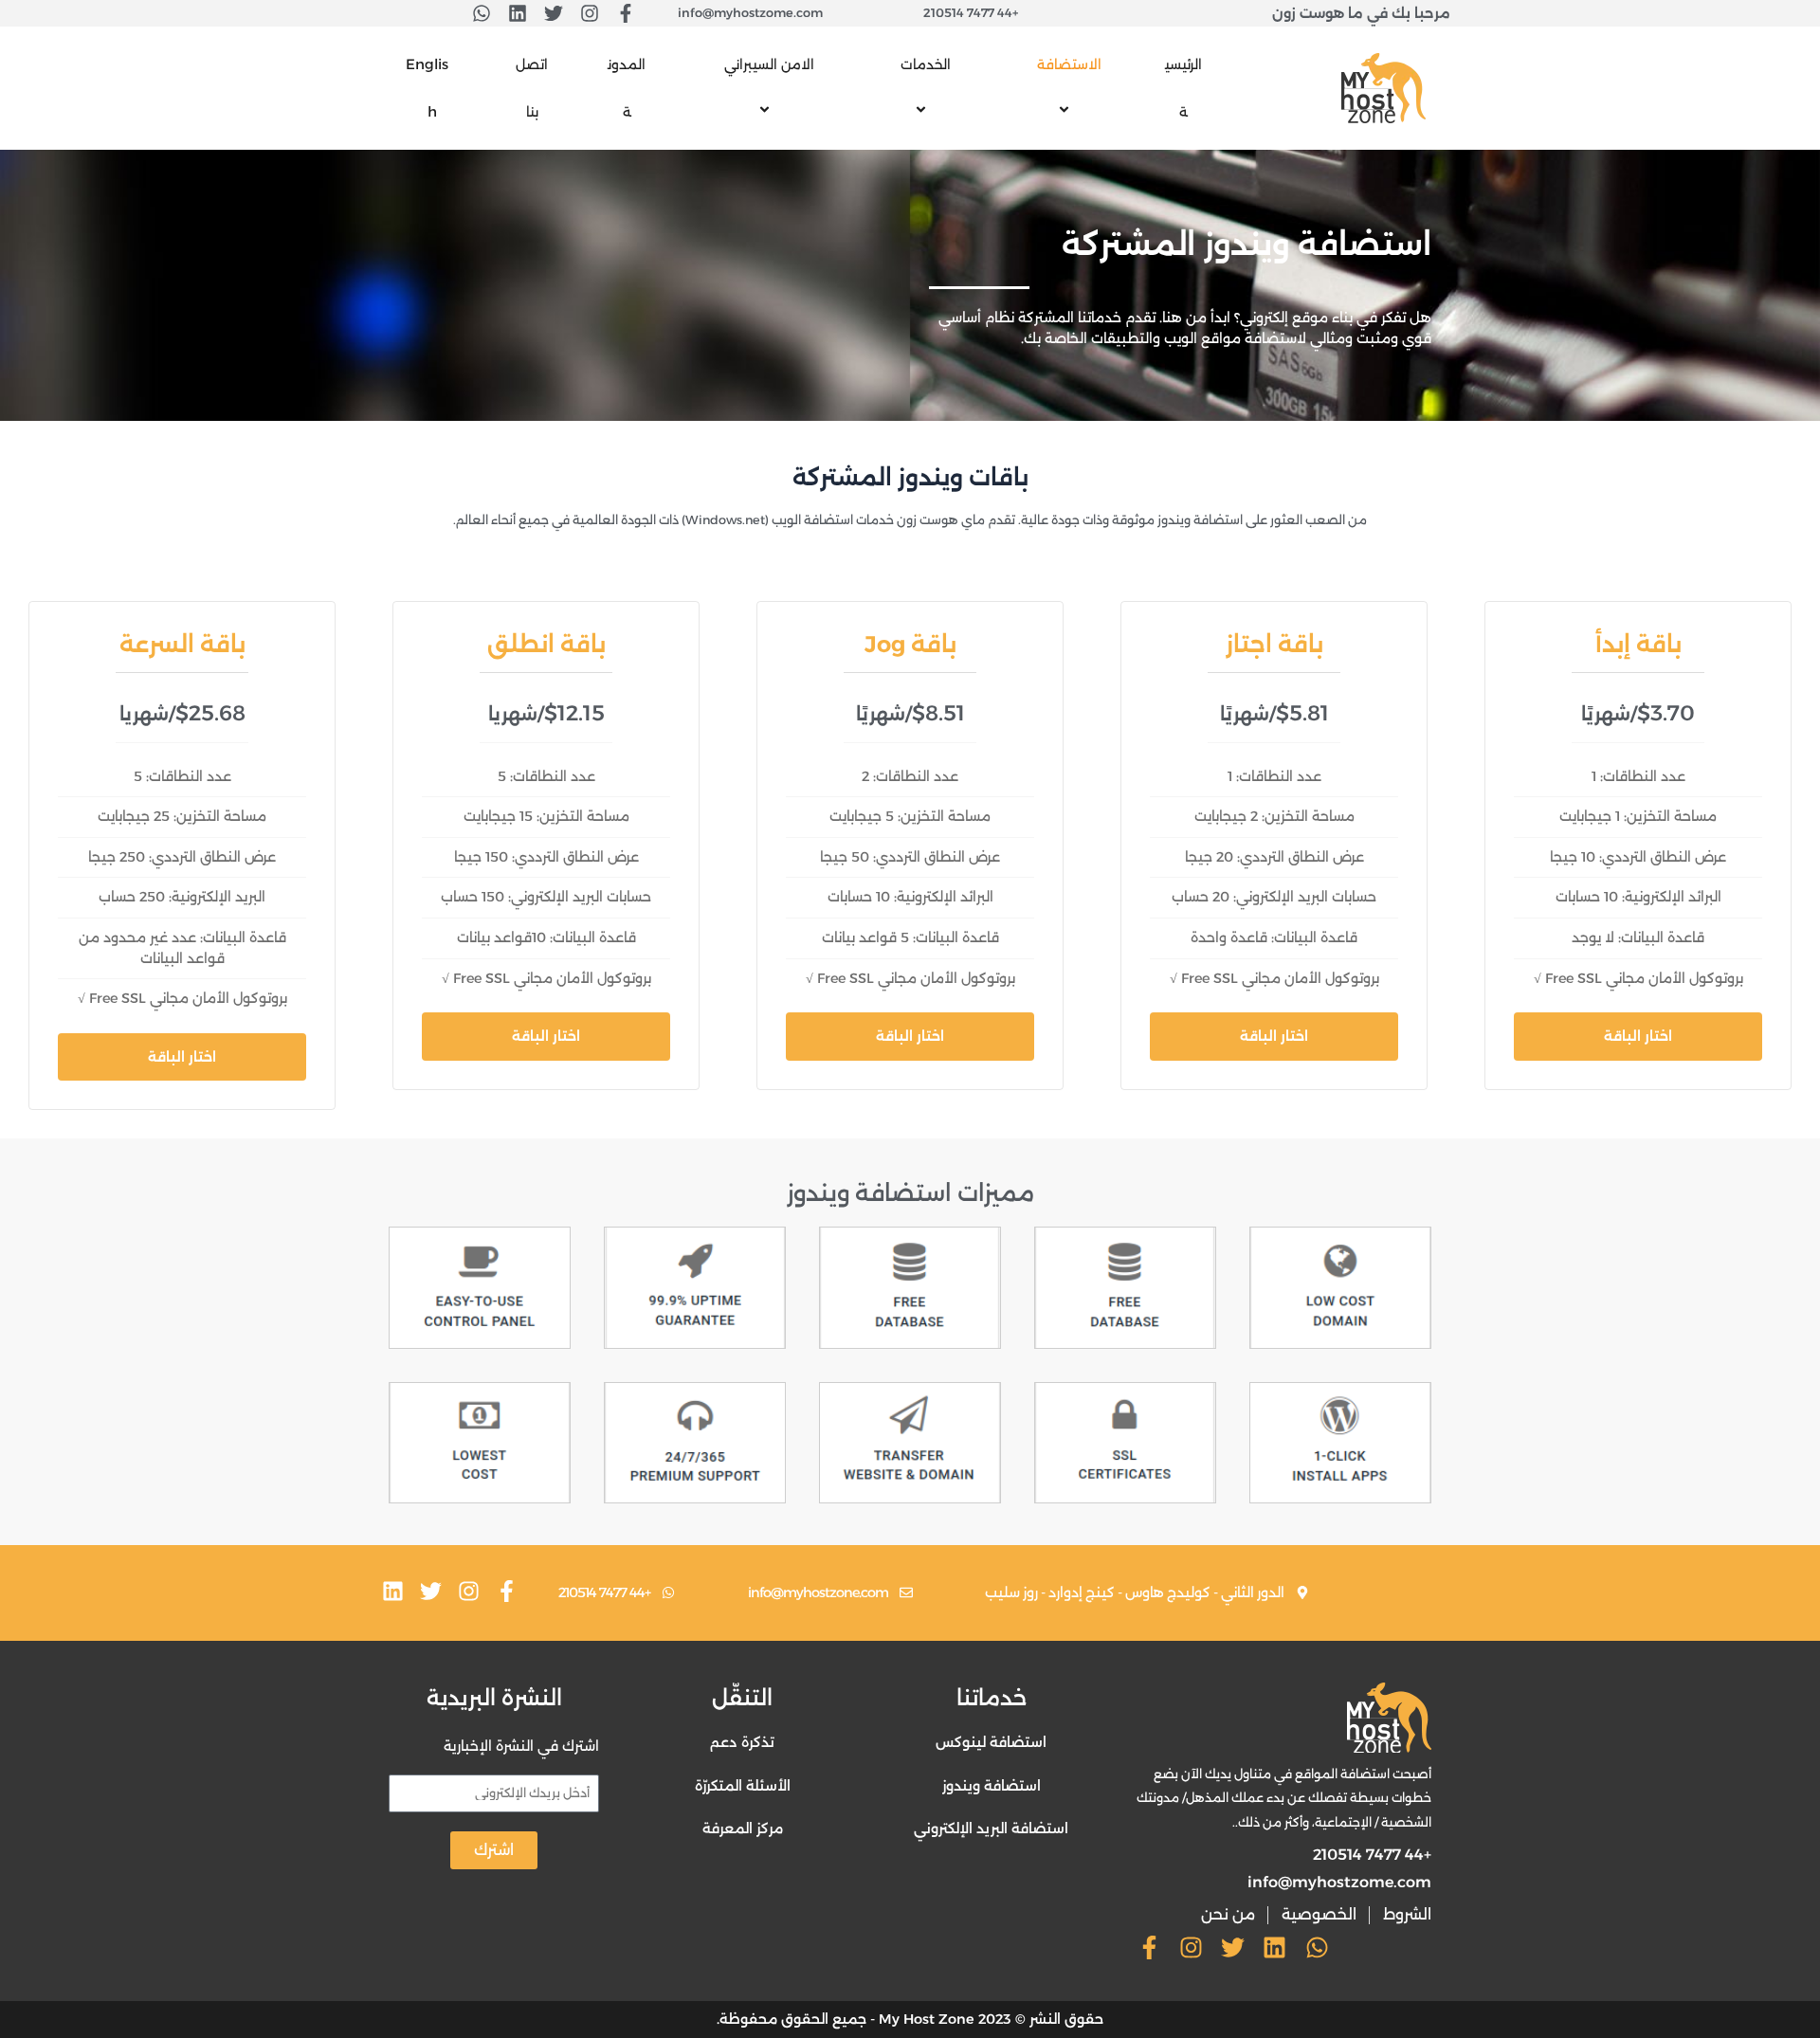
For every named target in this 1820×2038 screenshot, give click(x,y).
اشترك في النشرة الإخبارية (521, 1746)
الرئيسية (1183, 88)
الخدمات (926, 64)
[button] (1034, 64)
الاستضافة (1069, 64)
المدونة (627, 88)
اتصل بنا (532, 88)
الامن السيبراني (769, 64)
